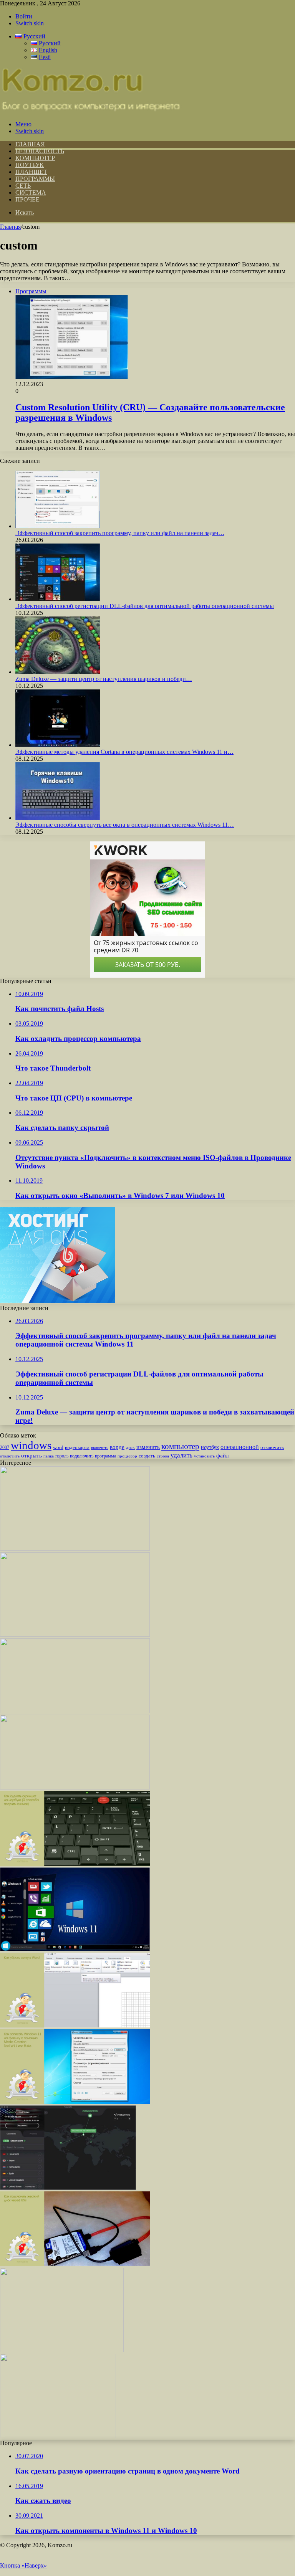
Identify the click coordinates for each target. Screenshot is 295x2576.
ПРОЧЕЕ (27, 199)
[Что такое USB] (75, 1711)
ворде (117, 1447)
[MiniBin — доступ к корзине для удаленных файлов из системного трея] (58, 2436)
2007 (5, 1448)
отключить (272, 1447)
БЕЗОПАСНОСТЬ (40, 151)
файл (222, 1455)
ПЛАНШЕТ (31, 172)
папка (49, 1456)
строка (163, 1456)
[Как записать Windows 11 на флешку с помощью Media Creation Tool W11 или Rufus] (75, 2102)
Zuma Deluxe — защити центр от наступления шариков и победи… (104, 679)
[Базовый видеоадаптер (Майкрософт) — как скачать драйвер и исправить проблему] (75, 1949)
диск (130, 1447)
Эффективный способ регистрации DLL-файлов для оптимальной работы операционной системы (145, 606)
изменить (148, 1447)
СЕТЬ (23, 186)
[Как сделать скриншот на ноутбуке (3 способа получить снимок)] (75, 1864)
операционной (240, 1447)
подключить (82, 1456)
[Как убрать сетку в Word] (75, 2025)
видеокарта (77, 1447)
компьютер (180, 1446)
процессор (127, 1456)
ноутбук (210, 1447)
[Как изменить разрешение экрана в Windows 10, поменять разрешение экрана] (75, 1787)
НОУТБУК (30, 165)
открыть (31, 1455)
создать (147, 1456)
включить (100, 1447)
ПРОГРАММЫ (35, 179)
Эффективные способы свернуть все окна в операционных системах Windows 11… (125, 825)
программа (105, 1456)
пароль (62, 1456)
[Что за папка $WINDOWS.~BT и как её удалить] (75, 1635)
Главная (10, 227)
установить (204, 1456)
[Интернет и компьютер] (91, 111)
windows (31, 1445)
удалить (181, 1455)
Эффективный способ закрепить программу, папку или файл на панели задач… (120, 533)
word (58, 1447)
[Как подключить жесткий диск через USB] (75, 2264)
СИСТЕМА (31, 192)
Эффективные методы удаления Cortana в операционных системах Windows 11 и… (124, 752)
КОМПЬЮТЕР (35, 158)
